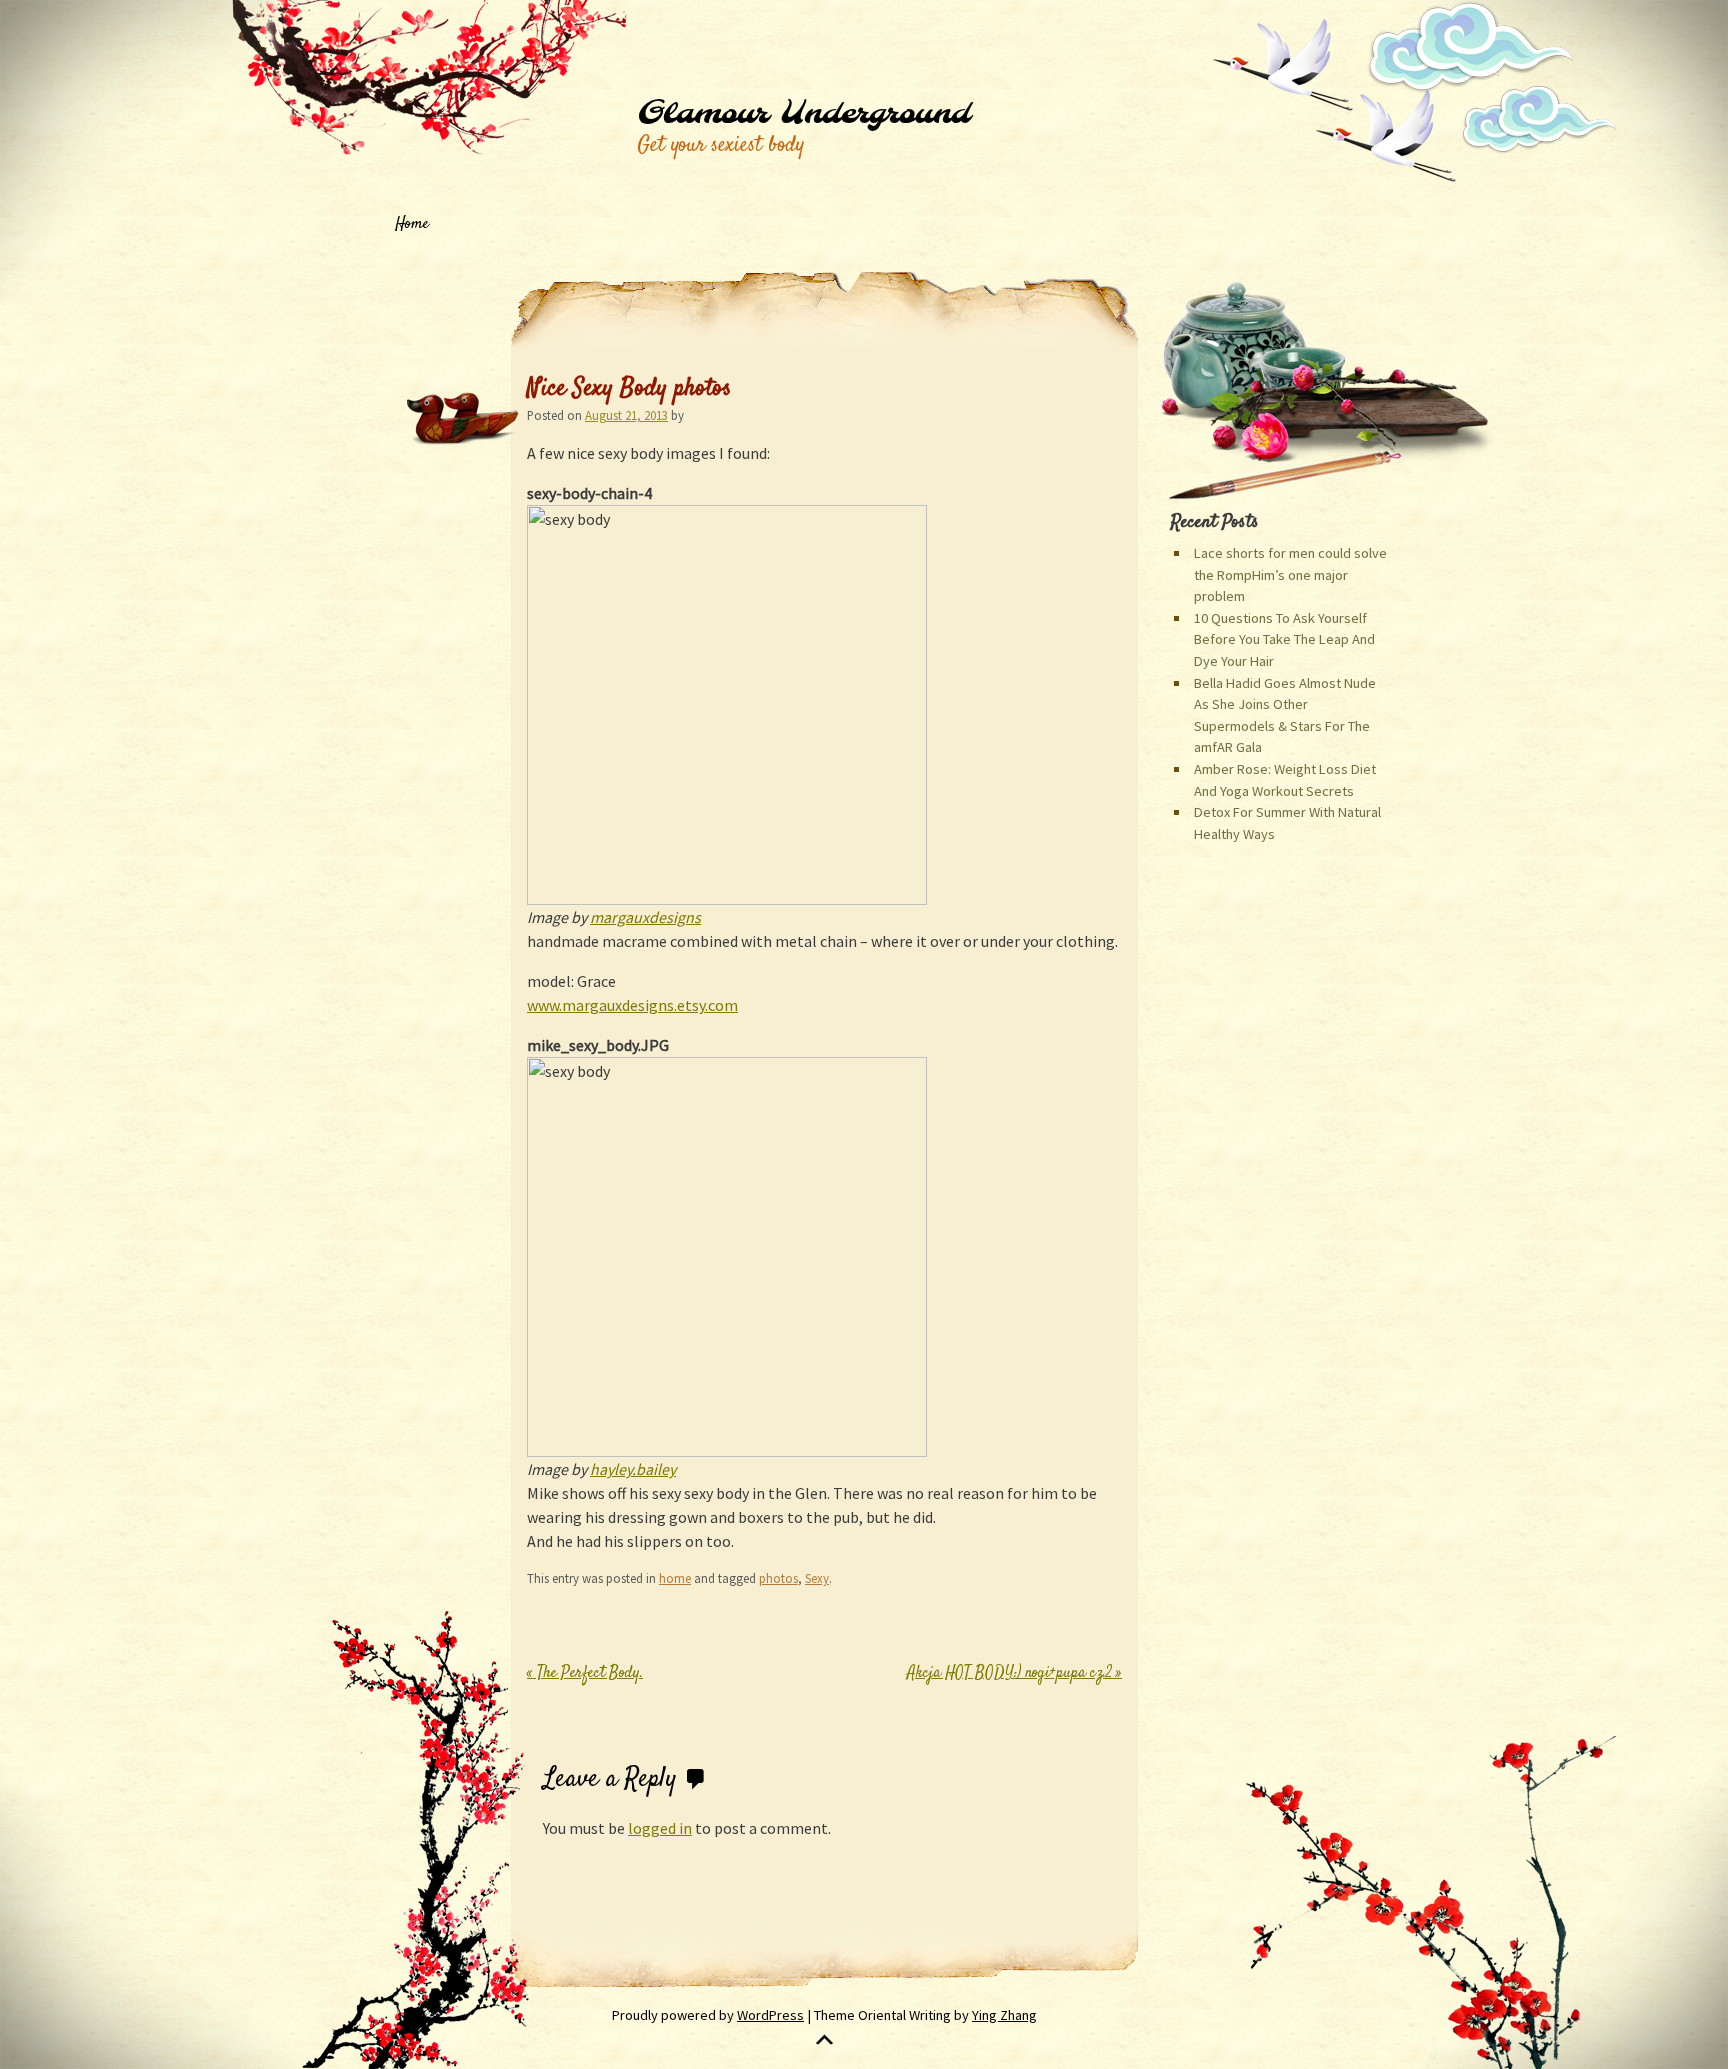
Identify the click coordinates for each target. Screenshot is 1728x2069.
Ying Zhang (1004, 2015)
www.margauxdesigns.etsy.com (632, 1005)
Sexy (817, 1578)
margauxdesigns (645, 917)
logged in (660, 1828)
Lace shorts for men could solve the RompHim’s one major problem (1290, 574)
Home (412, 224)
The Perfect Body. (585, 1673)
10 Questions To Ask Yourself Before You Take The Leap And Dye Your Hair (1284, 639)
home (675, 1578)
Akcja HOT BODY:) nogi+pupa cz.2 (1014, 1673)
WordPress (770, 2015)
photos (778, 1578)
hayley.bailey (633, 1469)
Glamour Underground (803, 114)
